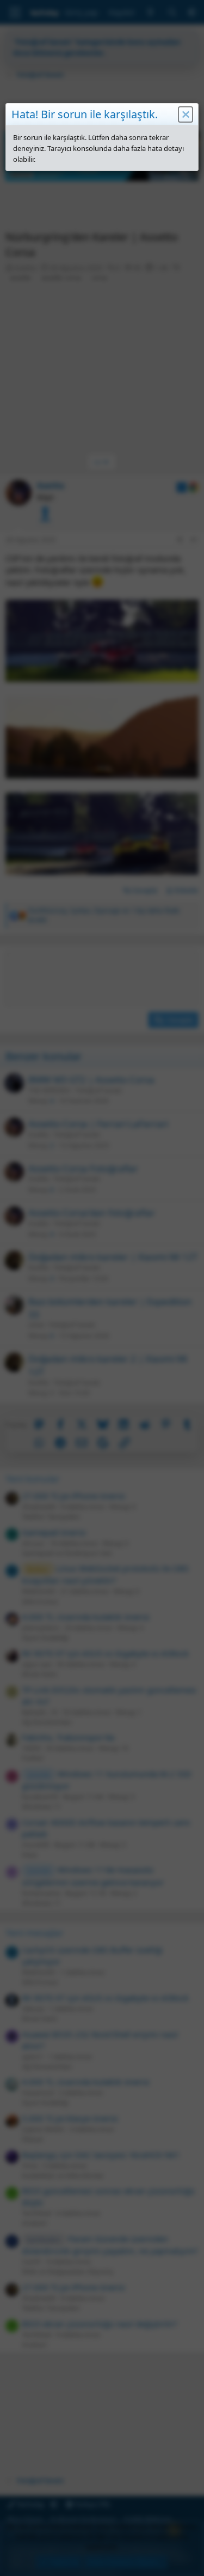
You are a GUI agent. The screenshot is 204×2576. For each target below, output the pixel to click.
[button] (186, 114)
